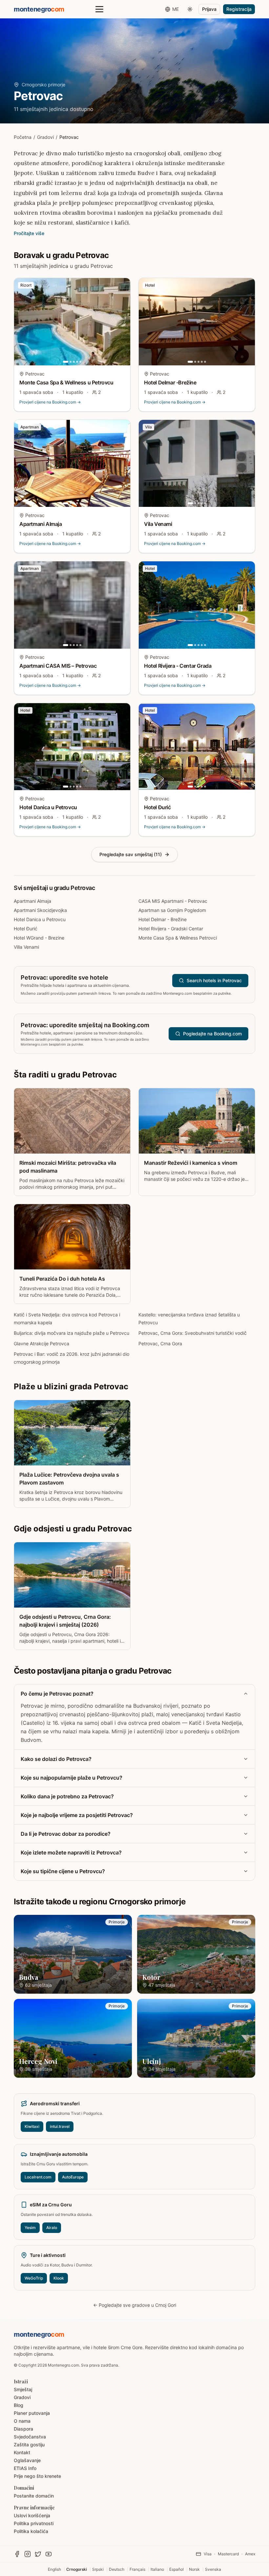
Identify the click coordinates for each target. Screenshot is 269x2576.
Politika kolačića (31, 2531)
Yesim (30, 2228)
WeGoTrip (34, 2278)
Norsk (194, 2569)
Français (137, 2569)
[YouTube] (49, 2554)
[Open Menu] (99, 9)
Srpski (98, 2569)
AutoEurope (73, 2177)
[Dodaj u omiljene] (121, 287)
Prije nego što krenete (37, 2476)
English (54, 2569)
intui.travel (60, 2126)
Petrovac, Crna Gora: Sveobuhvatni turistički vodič (193, 1333)
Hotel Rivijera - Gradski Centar (171, 929)
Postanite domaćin (34, 2496)
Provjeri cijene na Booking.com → (50, 402)
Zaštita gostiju (29, 2445)
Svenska (213, 2569)
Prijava (209, 9)
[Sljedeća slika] (124, 322)
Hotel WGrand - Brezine (39, 938)
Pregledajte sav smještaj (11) (131, 854)
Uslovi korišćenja (32, 2515)
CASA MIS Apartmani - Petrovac (173, 901)
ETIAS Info (25, 2468)
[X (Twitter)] (38, 2554)
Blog (19, 2405)
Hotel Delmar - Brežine (163, 919)
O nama (22, 2421)
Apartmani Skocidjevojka (40, 910)
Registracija (239, 9)
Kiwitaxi (32, 2126)
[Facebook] (17, 2554)
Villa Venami (26, 947)
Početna (23, 137)
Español (176, 2569)
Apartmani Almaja (32, 901)
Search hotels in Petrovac (214, 980)
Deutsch (117, 2569)
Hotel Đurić (26, 929)
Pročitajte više (29, 233)
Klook (59, 2278)
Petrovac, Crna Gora (160, 1343)
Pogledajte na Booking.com (212, 1034)
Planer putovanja (32, 2413)
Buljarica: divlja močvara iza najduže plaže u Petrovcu (72, 1333)
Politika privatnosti (34, 2523)
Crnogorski (77, 2569)
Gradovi (45, 137)
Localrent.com (38, 2177)
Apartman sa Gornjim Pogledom (172, 910)
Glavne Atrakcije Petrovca (41, 1343)
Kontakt (22, 2452)
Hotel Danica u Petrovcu (40, 919)
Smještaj (23, 2389)
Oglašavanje (27, 2460)
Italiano (157, 2569)
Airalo (52, 2228)
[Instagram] (28, 2554)
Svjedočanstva (30, 2437)
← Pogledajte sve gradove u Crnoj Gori (135, 2305)
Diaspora (23, 2429)
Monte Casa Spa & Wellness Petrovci (178, 938)
